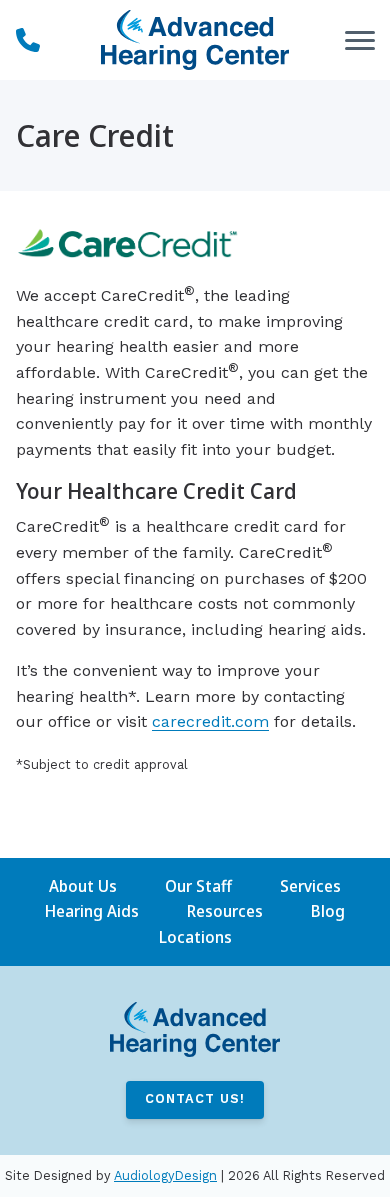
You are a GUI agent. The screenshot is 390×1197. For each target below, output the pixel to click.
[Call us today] (28, 40)
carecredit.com (210, 721)
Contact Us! (195, 1098)
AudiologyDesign (165, 1175)
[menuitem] (83, 887)
